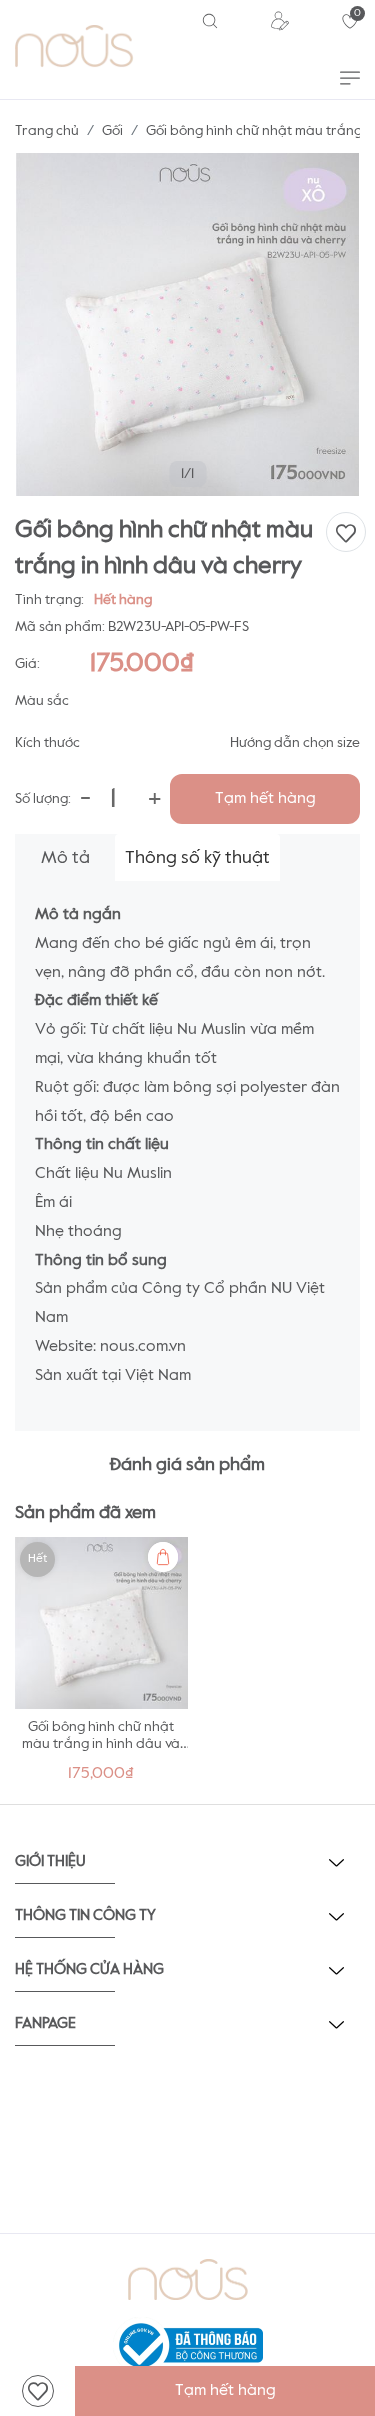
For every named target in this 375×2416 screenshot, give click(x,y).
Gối (112, 131)
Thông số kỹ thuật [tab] (197, 858)
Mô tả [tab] (65, 858)
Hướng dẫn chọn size (295, 743)
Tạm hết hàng (265, 799)
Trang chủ (47, 131)
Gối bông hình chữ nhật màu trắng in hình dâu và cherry (101, 1744)
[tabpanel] (101, 1665)
